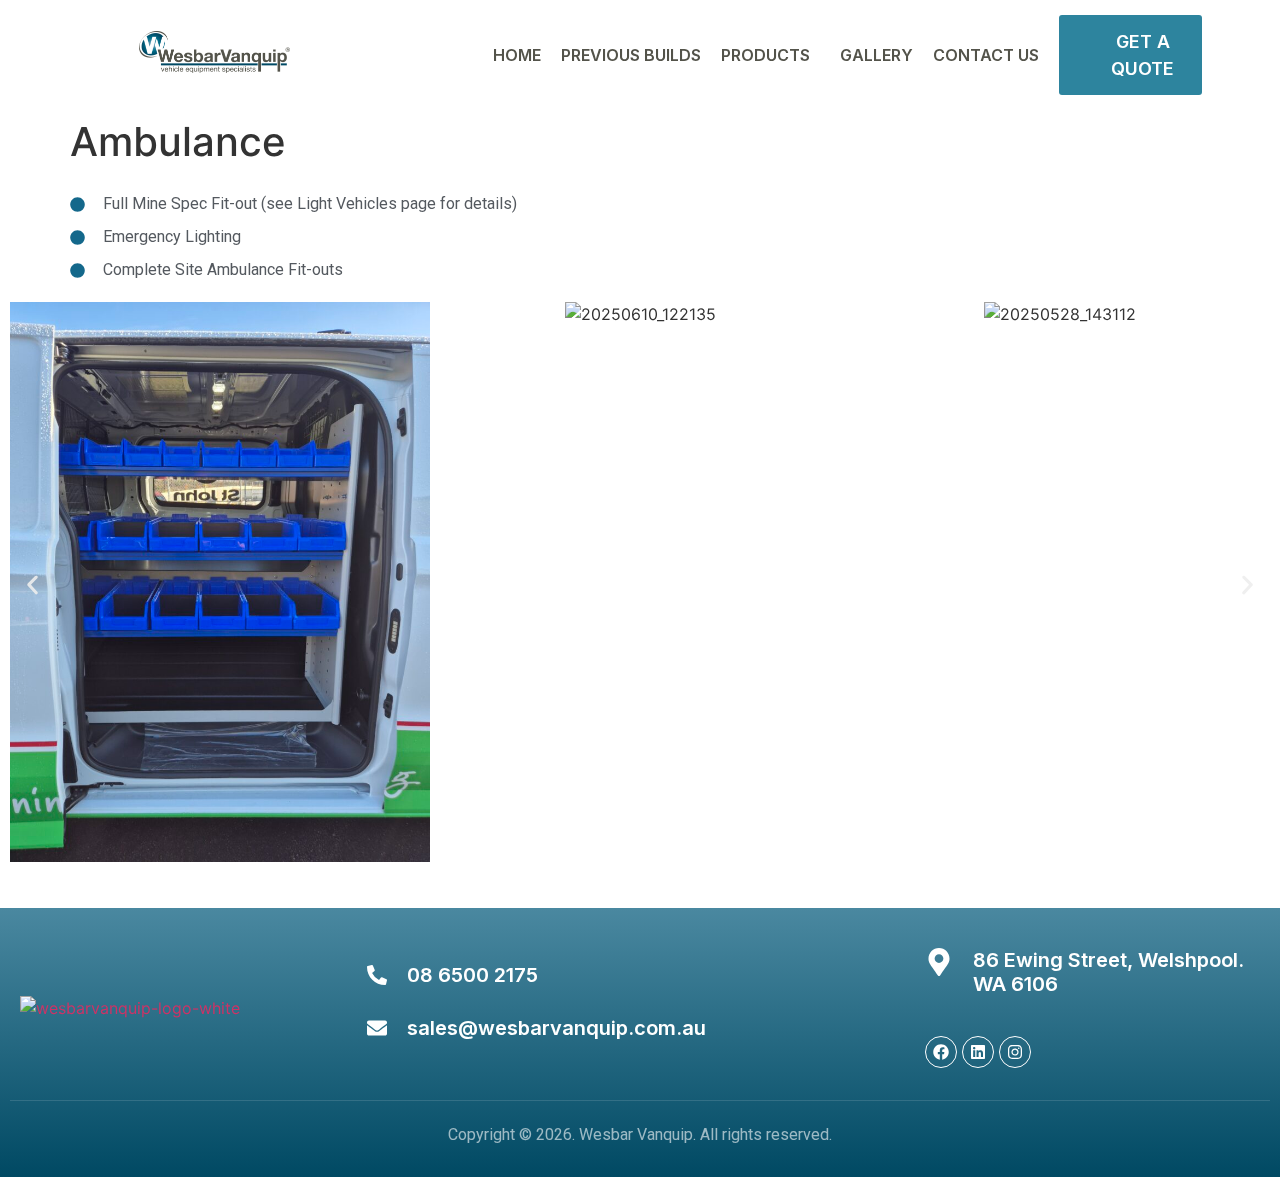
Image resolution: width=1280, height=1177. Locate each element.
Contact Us (986, 55)
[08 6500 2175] (377, 975)
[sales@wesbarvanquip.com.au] (377, 1028)
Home (517, 55)
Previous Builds (631, 55)
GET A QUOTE (1142, 55)
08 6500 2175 (472, 975)
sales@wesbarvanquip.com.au (556, 1028)
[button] (32, 585)
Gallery (876, 55)
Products (765, 55)
